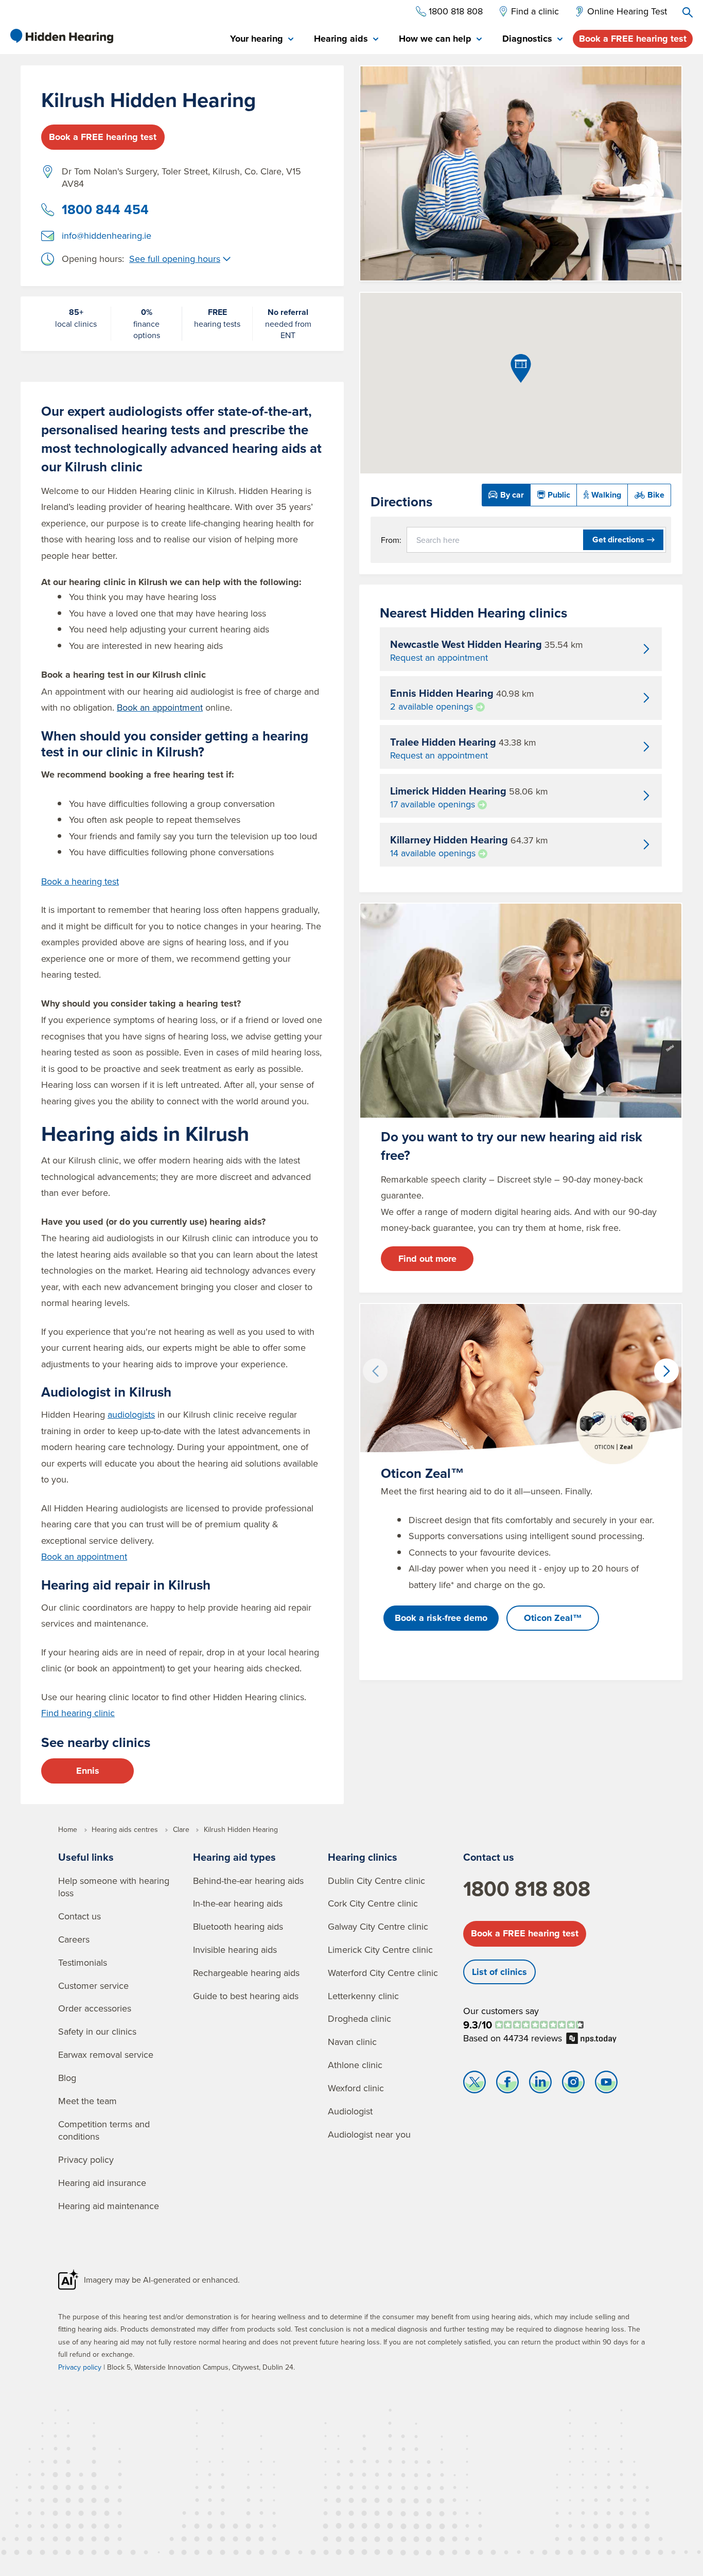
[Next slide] (666, 1371)
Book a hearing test (80, 881)
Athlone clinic (355, 2065)
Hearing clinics (363, 1857)
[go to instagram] (573, 2085)
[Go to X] (474, 2085)
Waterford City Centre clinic (383, 1973)
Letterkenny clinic (363, 1996)
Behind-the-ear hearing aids (248, 1881)
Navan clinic (352, 2042)
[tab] (262, 39)
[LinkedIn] (540, 2085)
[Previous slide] (375, 1371)
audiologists (131, 1414)
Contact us (80, 1916)
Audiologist (350, 2111)
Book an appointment (84, 1556)
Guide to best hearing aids (246, 1996)
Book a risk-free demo (441, 1618)
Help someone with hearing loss (114, 1887)
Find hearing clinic (78, 1713)
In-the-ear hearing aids (238, 1903)
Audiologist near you (369, 2134)
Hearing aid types (234, 1857)
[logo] (62, 36)
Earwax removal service (106, 2054)
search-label (688, 12)
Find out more (427, 1259)
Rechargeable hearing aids (246, 1973)
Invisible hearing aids (235, 1949)
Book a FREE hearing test (633, 39)
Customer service (93, 1986)
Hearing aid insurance (102, 2183)
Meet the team (87, 2101)
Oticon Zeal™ (553, 1618)
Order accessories (95, 2008)
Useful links (86, 1857)
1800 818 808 (527, 1889)
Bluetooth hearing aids (238, 1926)
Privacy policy (86, 2159)
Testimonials (83, 1962)
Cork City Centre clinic (373, 1903)
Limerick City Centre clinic (380, 1949)
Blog (67, 2078)
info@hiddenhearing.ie (107, 235)
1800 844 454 (105, 209)
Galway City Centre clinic (378, 1926)
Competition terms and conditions (104, 2130)
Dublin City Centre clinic (376, 1881)
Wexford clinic (356, 2088)
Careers (74, 1939)
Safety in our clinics (97, 2031)
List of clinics (499, 1972)
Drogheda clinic (359, 2018)
